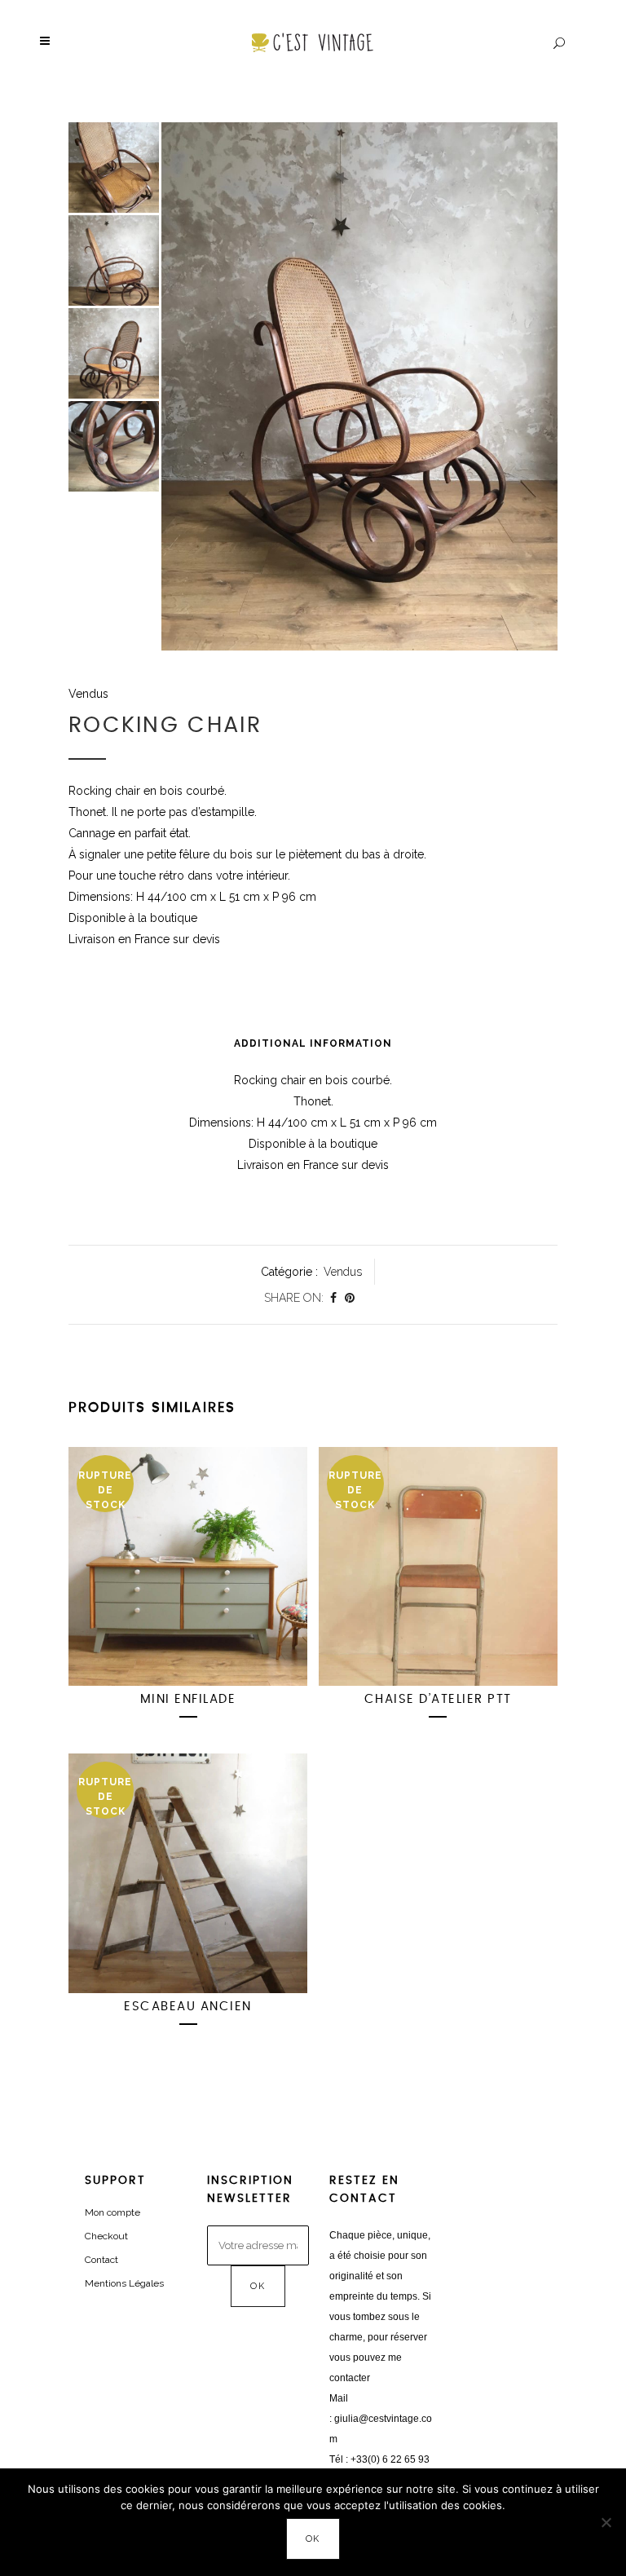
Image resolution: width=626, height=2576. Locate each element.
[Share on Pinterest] (350, 1298)
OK (313, 2539)
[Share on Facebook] (333, 1298)
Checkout (106, 2236)
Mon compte (112, 2212)
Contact (101, 2260)
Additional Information (313, 1043)
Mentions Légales (124, 2283)
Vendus (88, 694)
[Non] (606, 2522)
